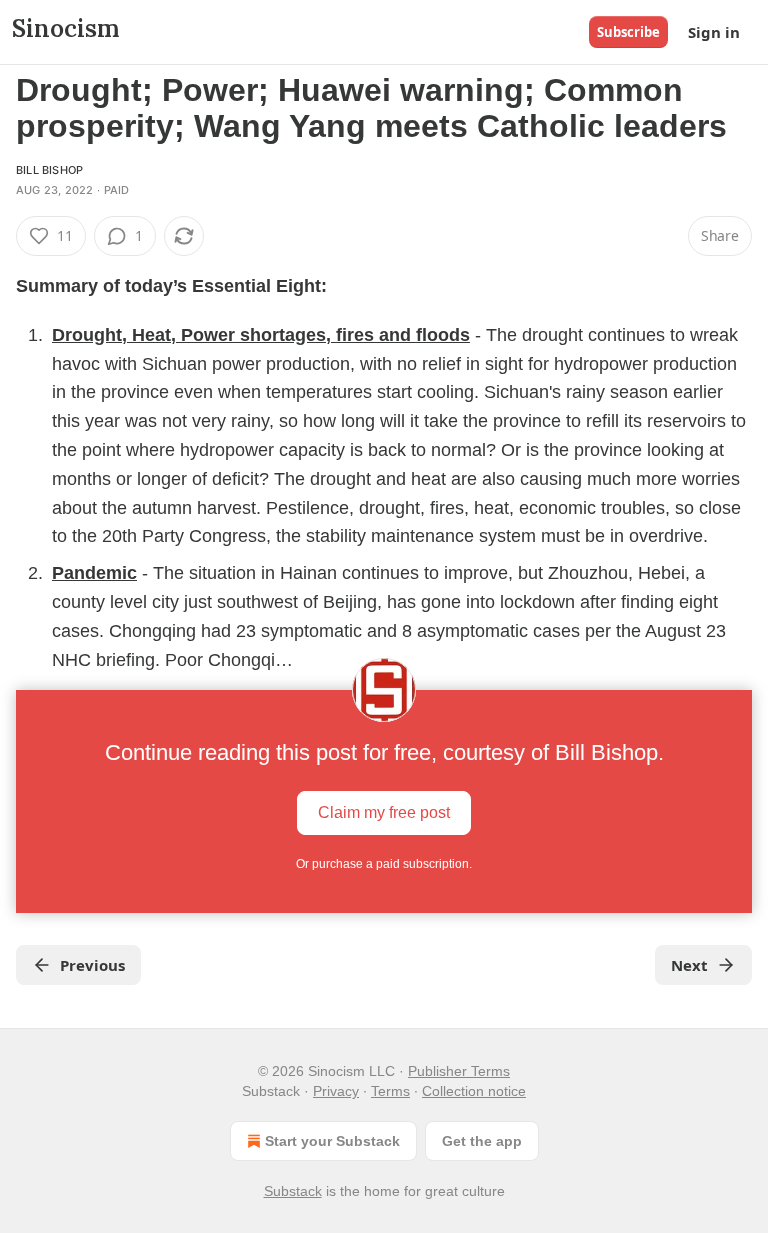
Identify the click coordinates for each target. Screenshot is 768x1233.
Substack (293, 1191)
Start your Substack (332, 1141)
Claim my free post (384, 812)
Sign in (714, 32)
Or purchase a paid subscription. (384, 864)
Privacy (336, 1091)
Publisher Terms (459, 1071)
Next (689, 965)
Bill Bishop (49, 170)
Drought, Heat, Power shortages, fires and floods (261, 335)
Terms (390, 1091)
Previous (92, 965)
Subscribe (628, 32)
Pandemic (94, 573)
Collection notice (474, 1091)
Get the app (482, 1141)
